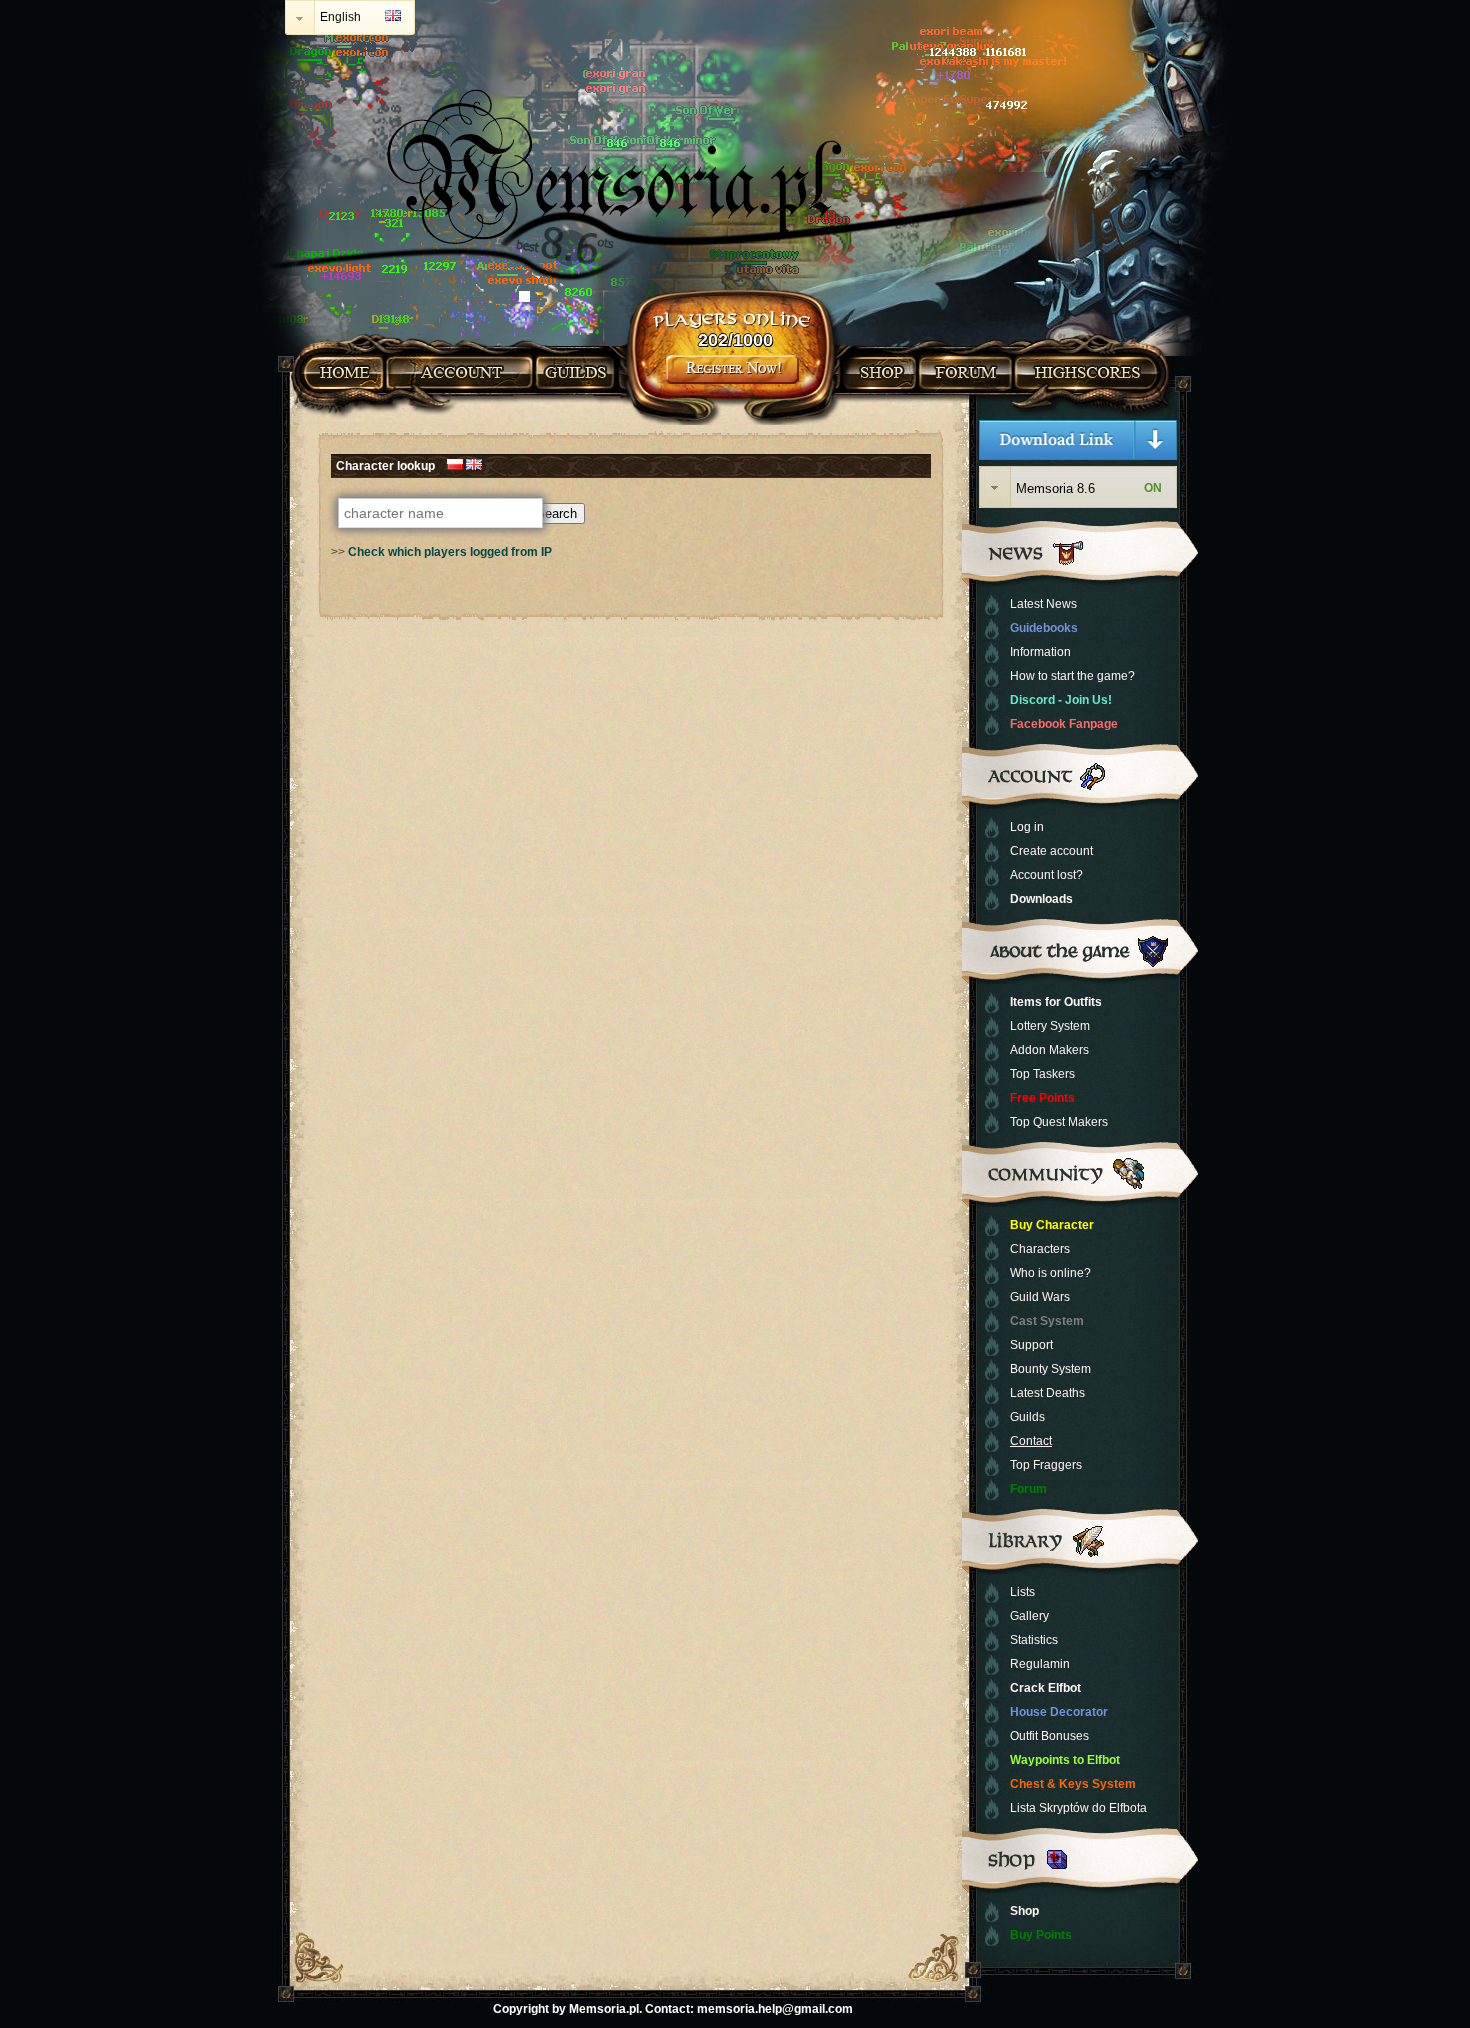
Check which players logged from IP (450, 552)
